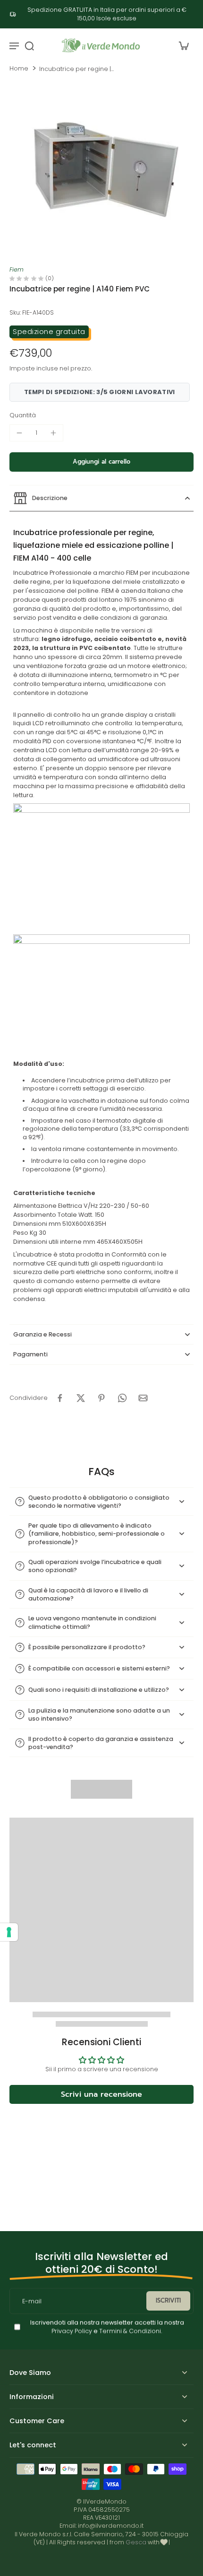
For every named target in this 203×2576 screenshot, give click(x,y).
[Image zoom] (101, 171)
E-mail (32, 2301)
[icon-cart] (183, 45)
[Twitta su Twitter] (81, 1398)
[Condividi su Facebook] (60, 1398)
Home (19, 68)
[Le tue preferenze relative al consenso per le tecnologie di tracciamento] (9, 1932)
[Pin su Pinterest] (101, 1398)
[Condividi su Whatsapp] (122, 1398)
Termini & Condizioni (130, 2331)
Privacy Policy (72, 2331)
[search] (29, 45)
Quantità (23, 415)
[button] (101, 462)
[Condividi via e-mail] (143, 1398)
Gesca (136, 2542)
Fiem (17, 269)
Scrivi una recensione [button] (101, 2094)
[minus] (19, 433)
